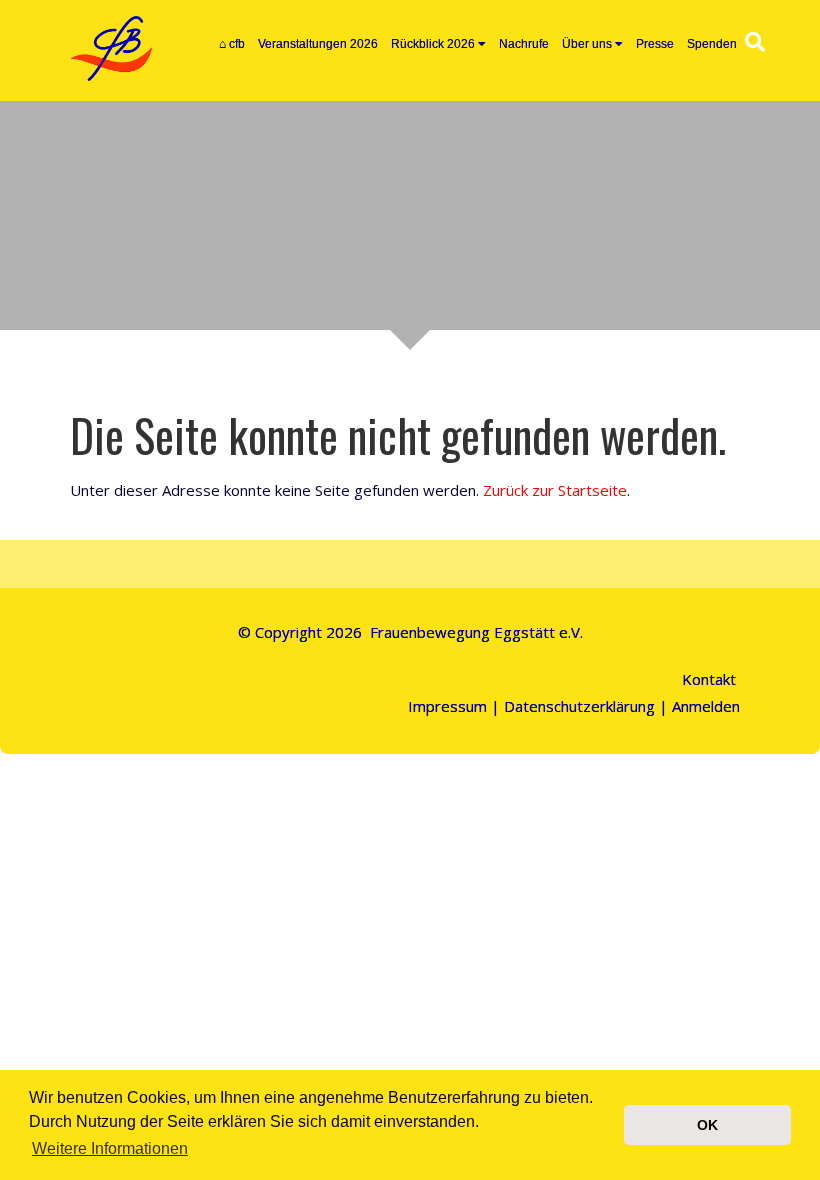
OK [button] (707, 1125)
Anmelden (706, 706)
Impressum (447, 706)
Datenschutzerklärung (579, 706)
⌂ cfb (232, 44)
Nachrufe (524, 44)
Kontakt (709, 679)
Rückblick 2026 (433, 44)
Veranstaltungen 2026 (318, 44)
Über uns (587, 44)
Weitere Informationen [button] (110, 1148)
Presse (655, 44)
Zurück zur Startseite (555, 490)
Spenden (712, 44)
